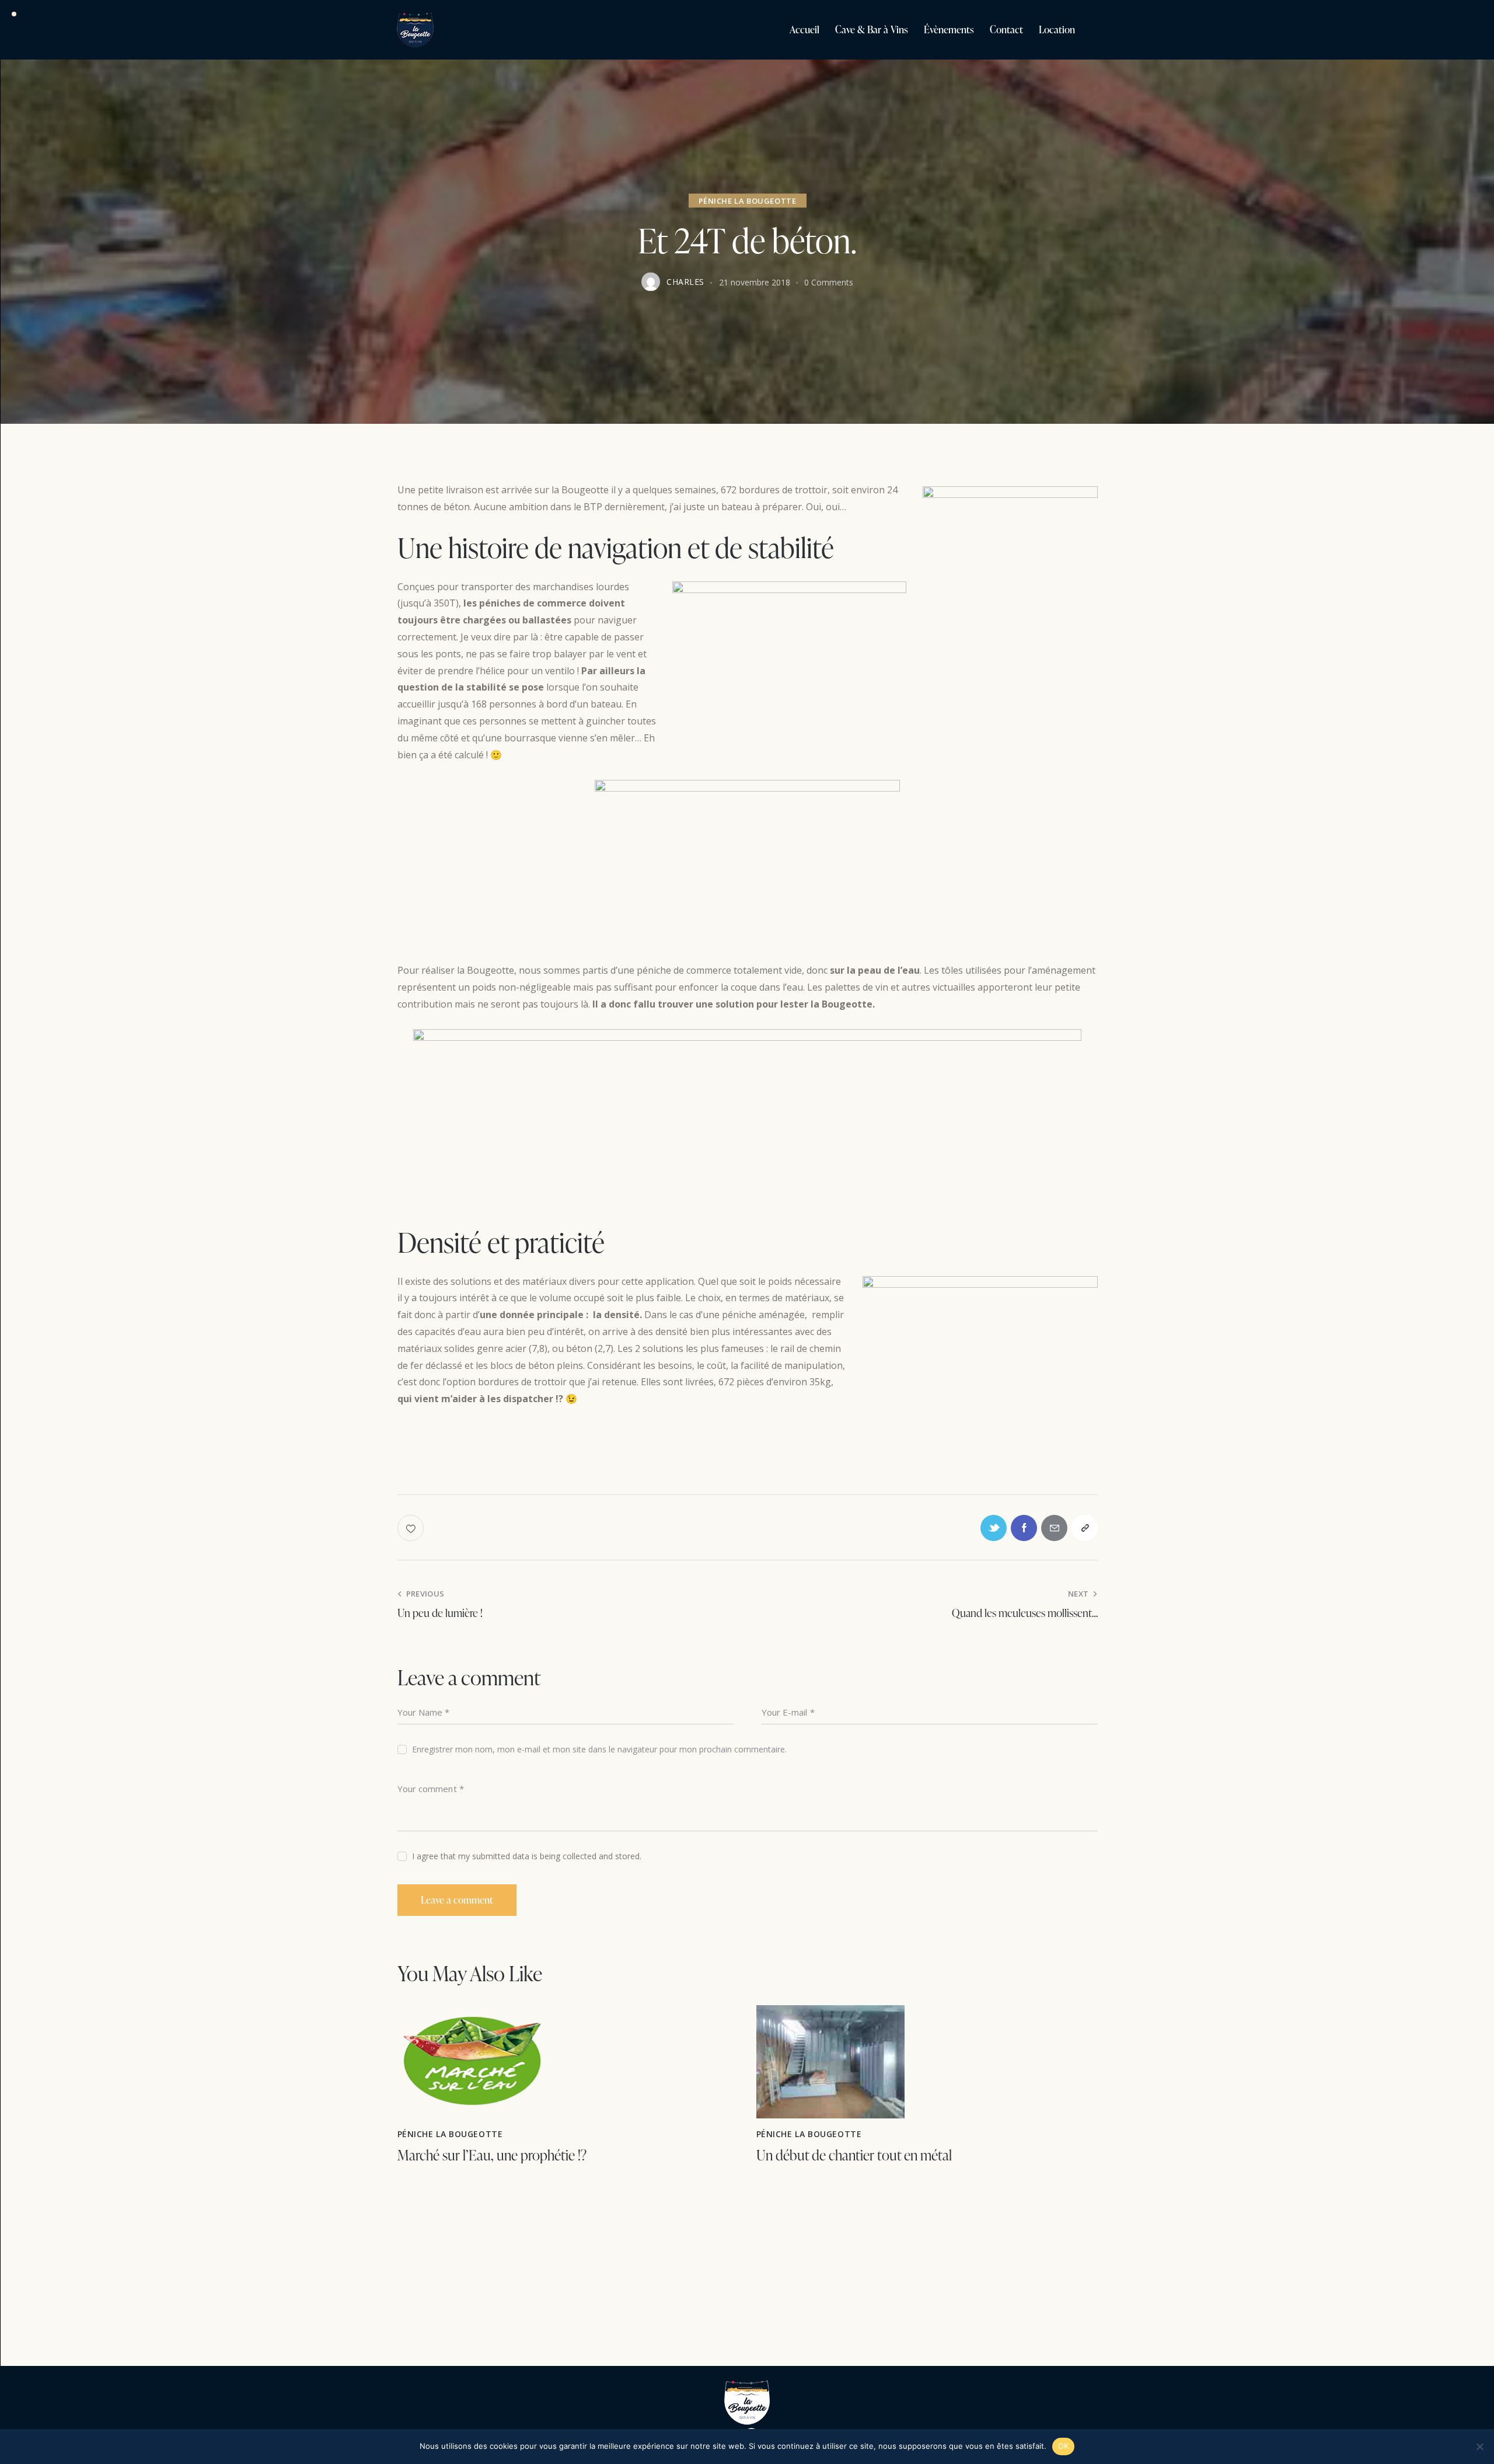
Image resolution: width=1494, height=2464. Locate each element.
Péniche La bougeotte (748, 200)
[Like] (412, 1528)
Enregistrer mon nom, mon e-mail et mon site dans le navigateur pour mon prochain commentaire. (599, 1749)
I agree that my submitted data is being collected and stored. (527, 1856)
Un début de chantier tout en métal (854, 2155)
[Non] (1479, 2446)
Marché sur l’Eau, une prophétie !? (492, 2155)
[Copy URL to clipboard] (1085, 1528)
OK (1064, 2446)
